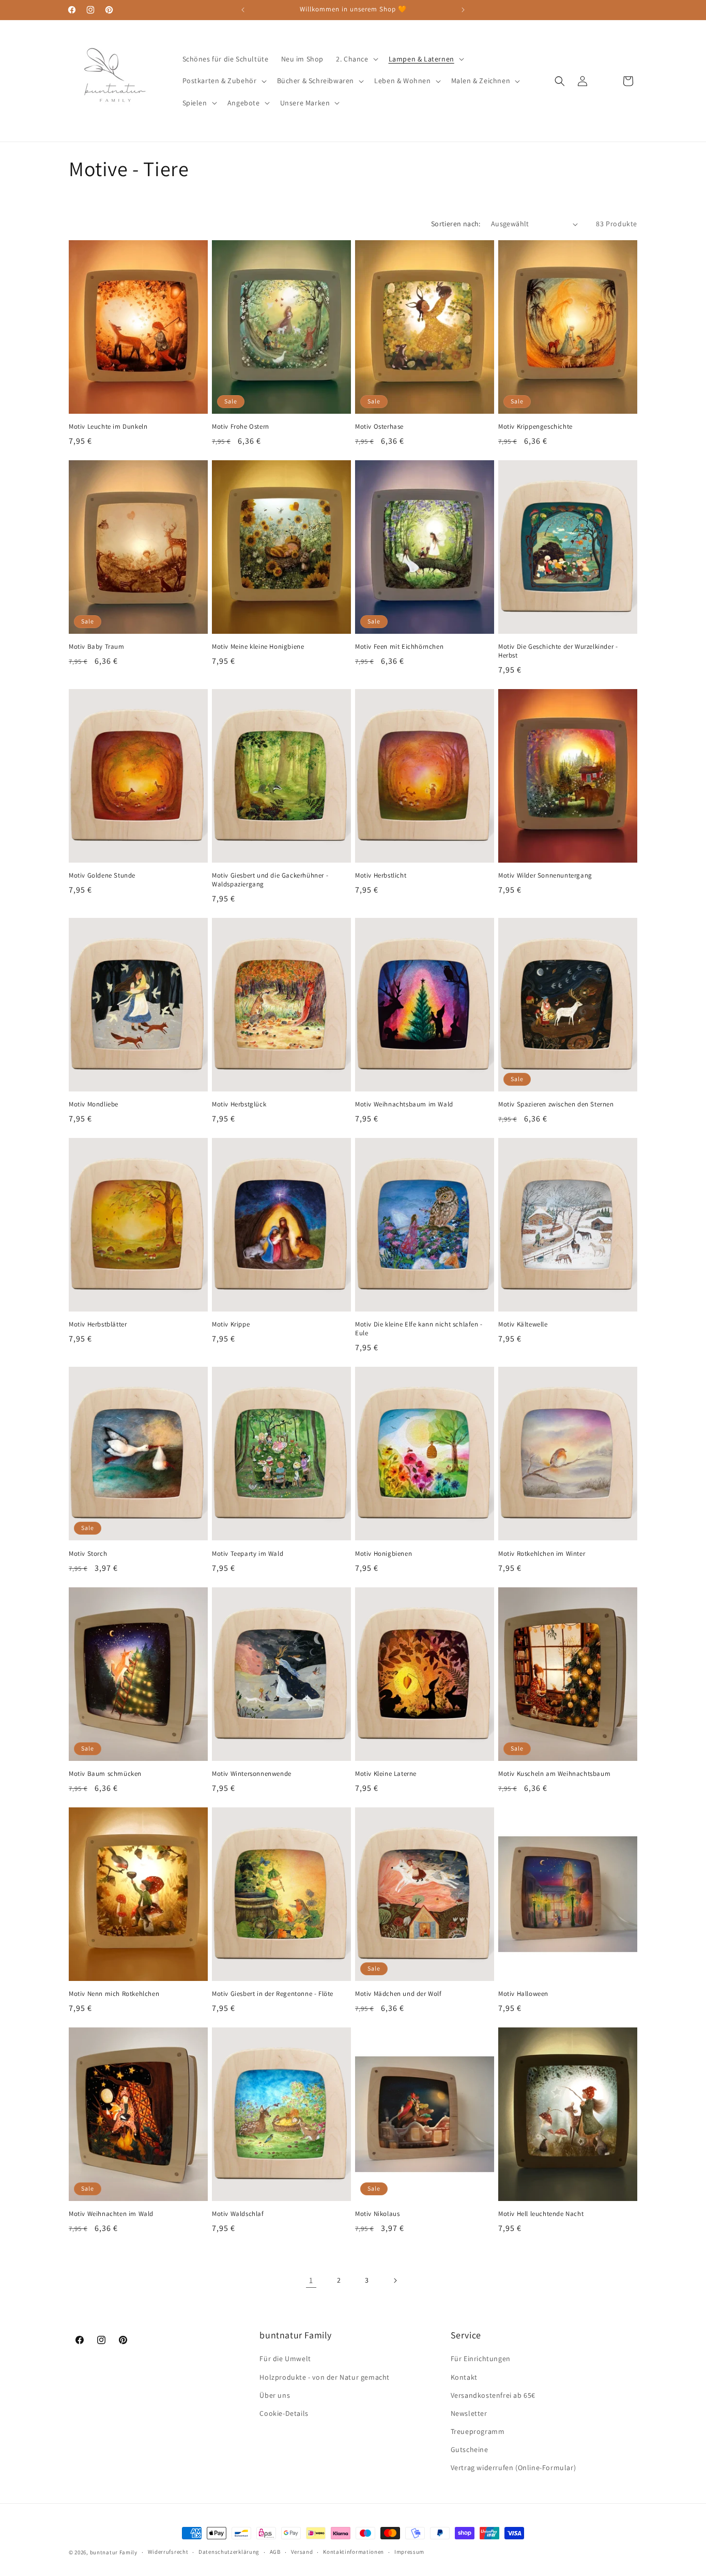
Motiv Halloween (523, 1994)
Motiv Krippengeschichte (535, 427)
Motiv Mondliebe (94, 1104)
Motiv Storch (88, 1554)
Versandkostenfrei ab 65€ (493, 2395)
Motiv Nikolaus (377, 2214)
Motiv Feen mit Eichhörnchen (399, 647)
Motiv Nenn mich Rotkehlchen (114, 1994)
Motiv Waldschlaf (238, 2214)
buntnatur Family (114, 2552)
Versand (302, 2552)
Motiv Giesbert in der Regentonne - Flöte (273, 1994)
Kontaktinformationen (354, 2552)
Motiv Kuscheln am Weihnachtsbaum (554, 1774)
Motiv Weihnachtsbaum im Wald (404, 1104)
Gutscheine (470, 2449)
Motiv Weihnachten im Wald (111, 2214)
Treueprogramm (478, 2431)
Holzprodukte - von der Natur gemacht (325, 2377)
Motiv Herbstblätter (98, 1325)
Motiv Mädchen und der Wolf (398, 1994)
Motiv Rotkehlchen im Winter (542, 1554)
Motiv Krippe (231, 1325)
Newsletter (469, 2413)
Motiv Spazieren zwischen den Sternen (556, 1104)
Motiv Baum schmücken (105, 1774)
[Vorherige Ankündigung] (243, 10)
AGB (275, 2552)
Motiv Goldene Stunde (102, 876)
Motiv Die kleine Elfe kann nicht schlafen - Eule (419, 1329)
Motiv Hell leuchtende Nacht (541, 2214)
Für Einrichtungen (481, 2359)
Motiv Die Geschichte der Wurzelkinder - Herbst (558, 651)
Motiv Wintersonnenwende (252, 1774)
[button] (356, 59)
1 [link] (311, 2280)
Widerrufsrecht (168, 2552)
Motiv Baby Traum (97, 647)
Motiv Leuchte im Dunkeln (108, 427)
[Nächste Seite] (395, 2281)
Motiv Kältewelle (523, 1325)
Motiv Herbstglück (239, 1104)
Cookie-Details (284, 2413)
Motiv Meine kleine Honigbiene (258, 647)
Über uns (275, 2395)
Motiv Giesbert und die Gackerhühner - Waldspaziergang (270, 880)
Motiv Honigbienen (383, 1554)
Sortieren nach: (456, 224)
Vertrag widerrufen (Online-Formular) (513, 2468)
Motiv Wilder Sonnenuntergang (545, 876)
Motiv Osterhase (379, 427)
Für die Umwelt (285, 2359)
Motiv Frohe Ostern (241, 427)
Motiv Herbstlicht (381, 876)
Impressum (409, 2552)
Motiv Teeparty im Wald (248, 1554)
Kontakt (464, 2377)
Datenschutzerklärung (229, 2552)
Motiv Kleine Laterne (386, 1774)
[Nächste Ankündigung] (463, 10)
